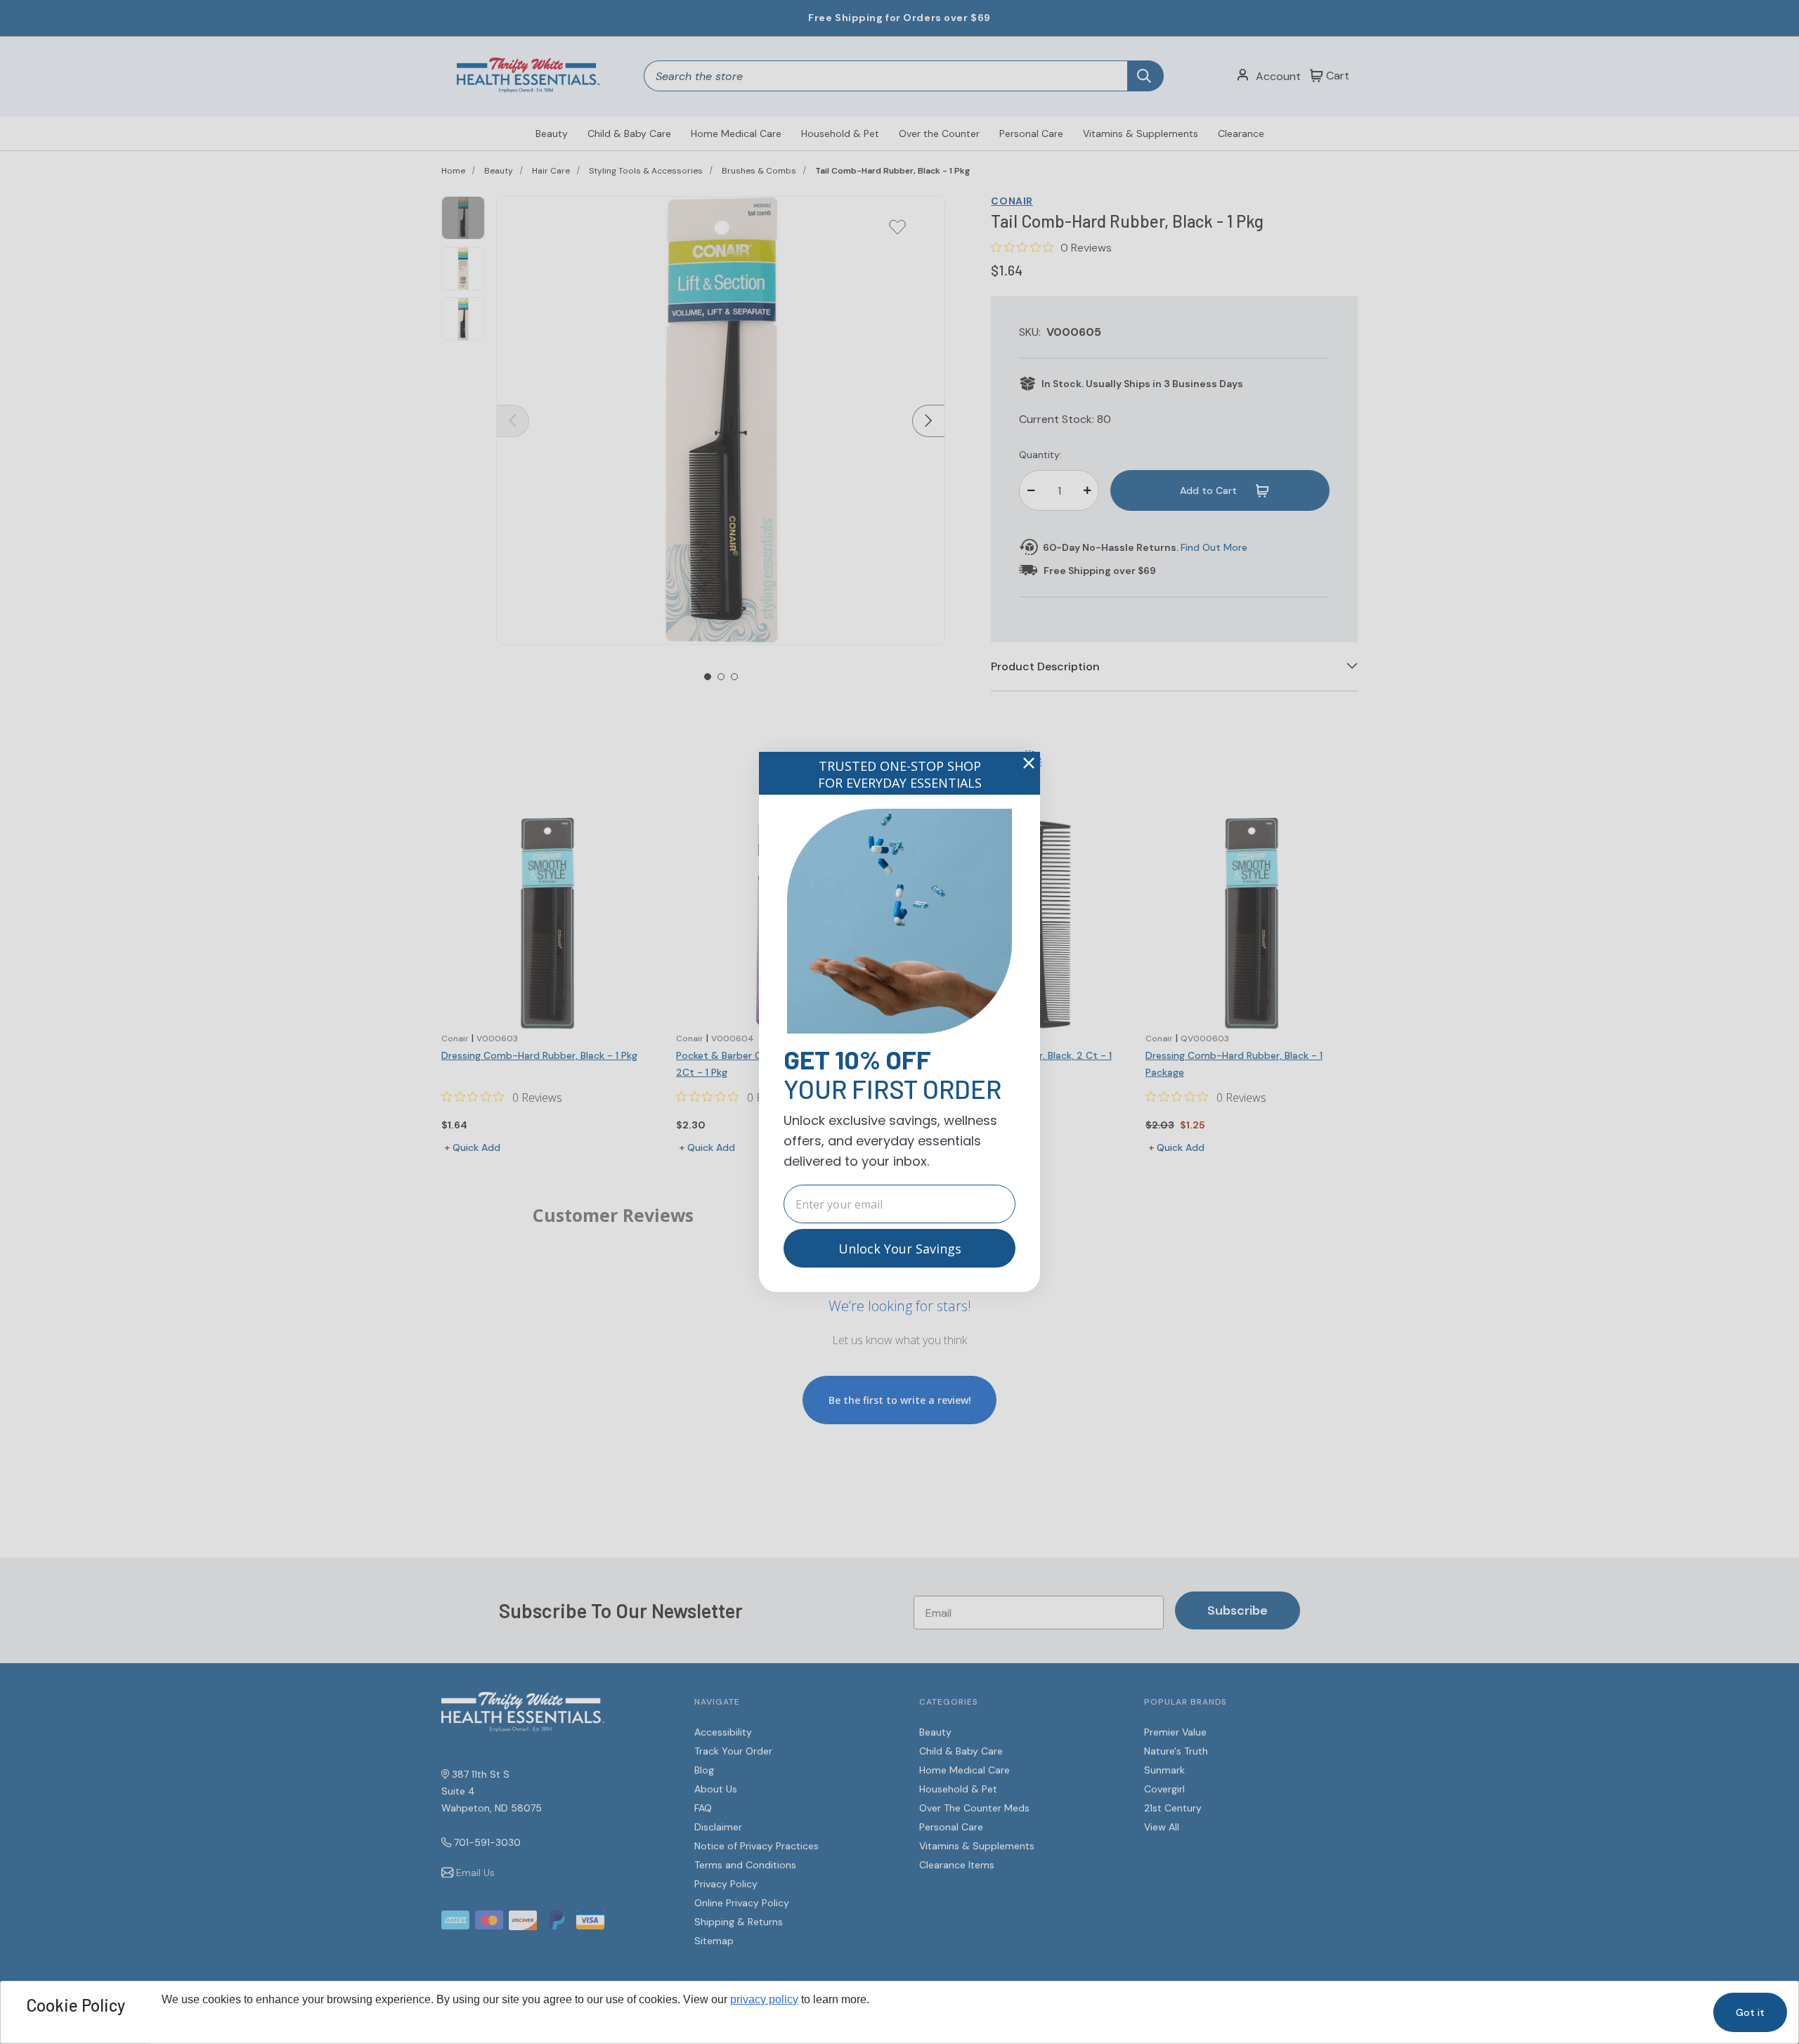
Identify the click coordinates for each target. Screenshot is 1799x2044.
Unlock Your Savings (900, 1249)
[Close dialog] (1029, 763)
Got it (1750, 2012)
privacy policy (764, 1999)
